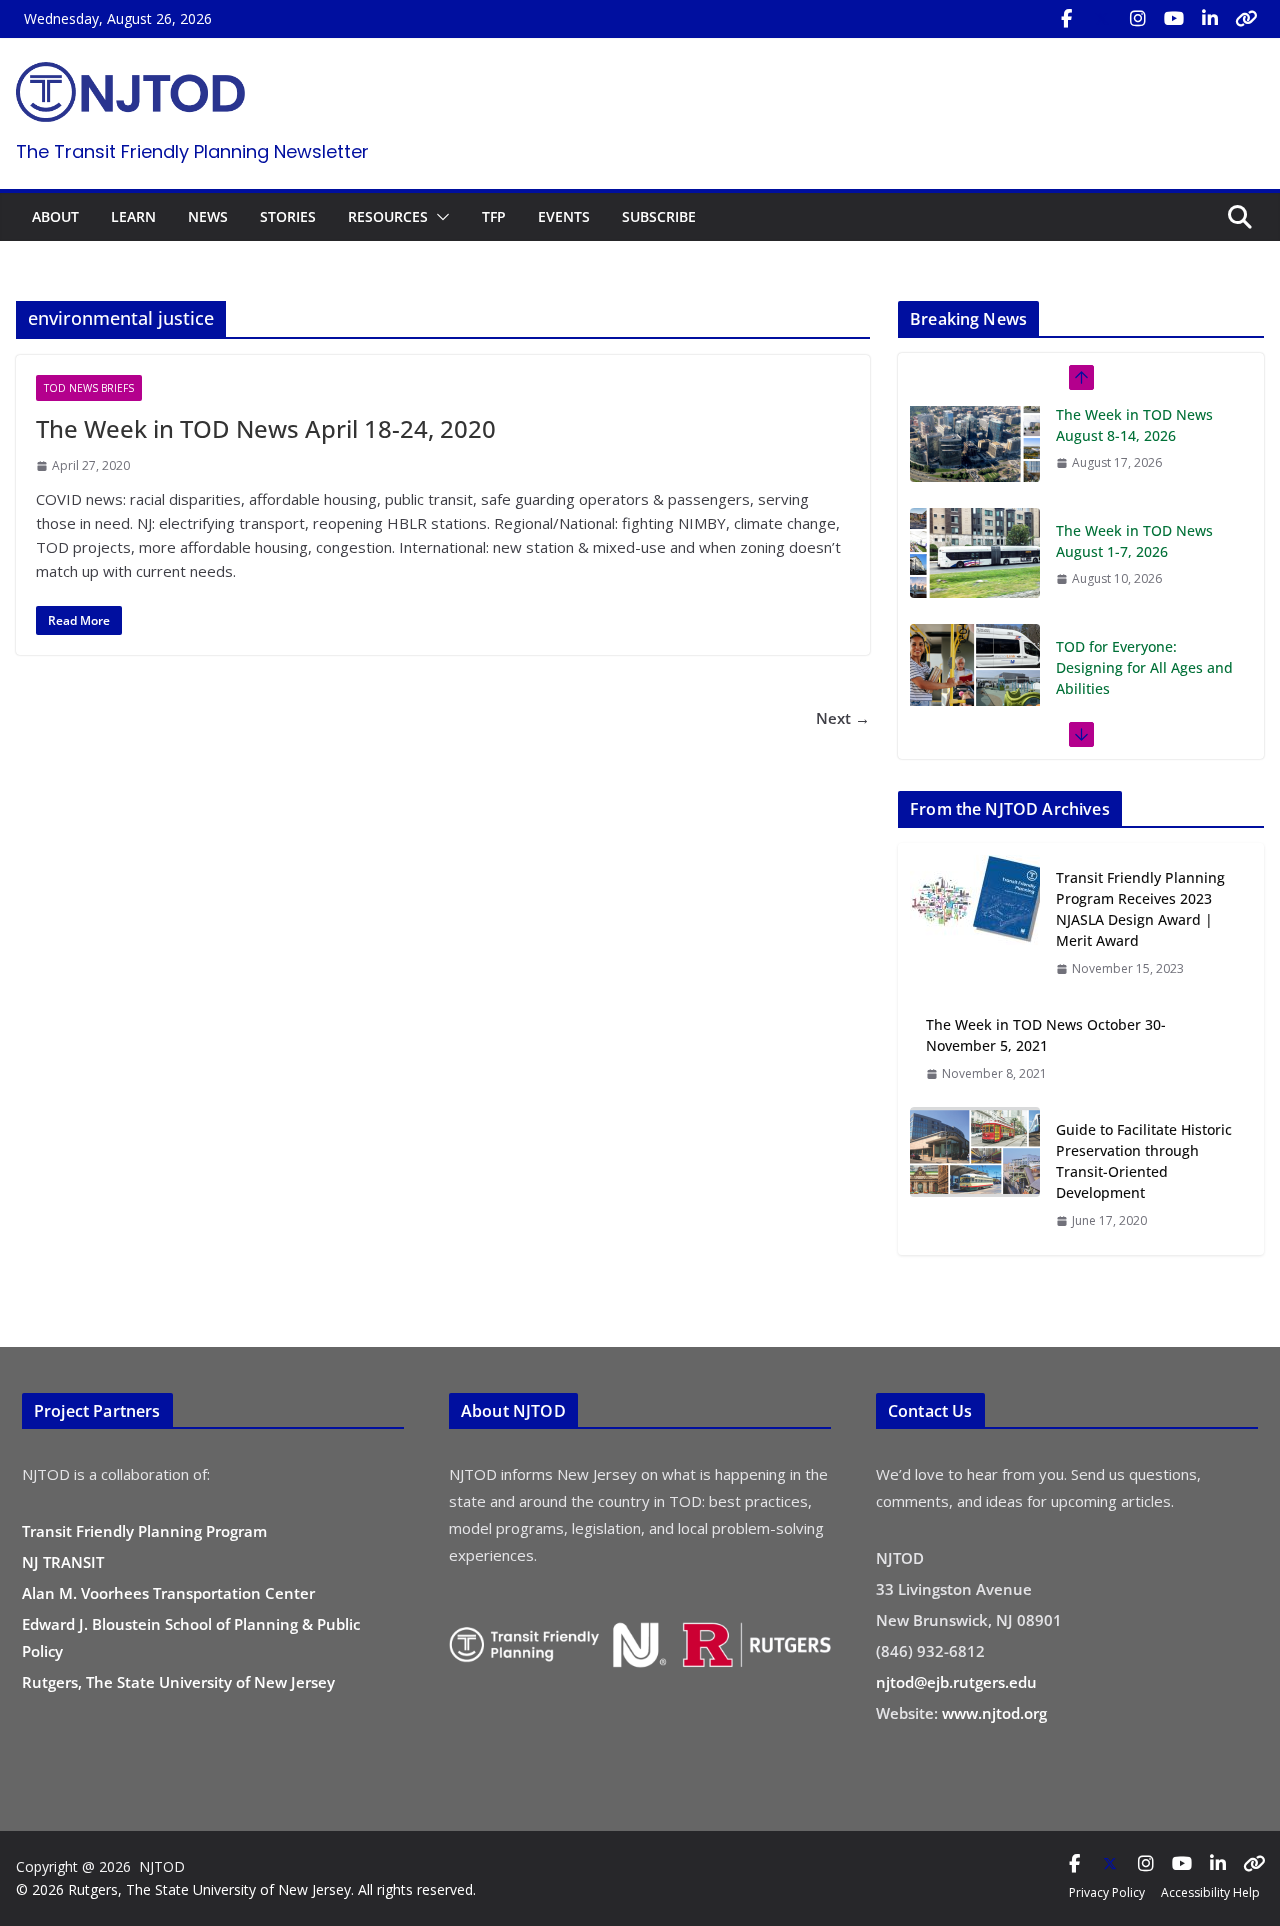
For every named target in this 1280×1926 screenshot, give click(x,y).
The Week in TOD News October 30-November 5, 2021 (1046, 1035)
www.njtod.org (994, 1713)
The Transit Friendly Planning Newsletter (192, 151)
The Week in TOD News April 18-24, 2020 (266, 428)
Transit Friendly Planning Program (144, 1531)
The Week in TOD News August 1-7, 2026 (1134, 439)
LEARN (133, 216)
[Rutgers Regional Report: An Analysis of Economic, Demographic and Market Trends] (975, 704)
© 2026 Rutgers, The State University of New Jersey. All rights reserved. (246, 1889)
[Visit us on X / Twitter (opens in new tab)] (1102, 19)
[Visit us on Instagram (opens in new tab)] (1138, 19)
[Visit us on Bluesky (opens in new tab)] (1246, 19)
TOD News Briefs (89, 388)
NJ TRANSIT (63, 1562)
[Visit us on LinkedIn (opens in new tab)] (1210, 19)
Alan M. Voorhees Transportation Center (168, 1593)
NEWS (208, 216)
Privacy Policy (1107, 1892)
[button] (439, 217)
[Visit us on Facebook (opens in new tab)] (1066, 19)
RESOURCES (388, 216)
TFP (494, 216)
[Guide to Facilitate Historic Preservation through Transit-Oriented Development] (975, 1174)
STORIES (288, 216)
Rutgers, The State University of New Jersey (178, 1682)
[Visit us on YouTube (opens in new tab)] (1174, 19)
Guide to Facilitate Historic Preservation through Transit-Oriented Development (1144, 1161)
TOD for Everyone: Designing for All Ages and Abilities (1144, 565)
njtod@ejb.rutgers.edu (956, 1682)
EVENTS (564, 216)
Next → (843, 718)
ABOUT (55, 216)
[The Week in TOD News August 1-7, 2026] (975, 451)
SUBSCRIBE (659, 216)
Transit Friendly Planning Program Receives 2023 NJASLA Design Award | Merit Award (1140, 909)
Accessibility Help (1210, 1892)
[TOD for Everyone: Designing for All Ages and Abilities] (975, 567)
